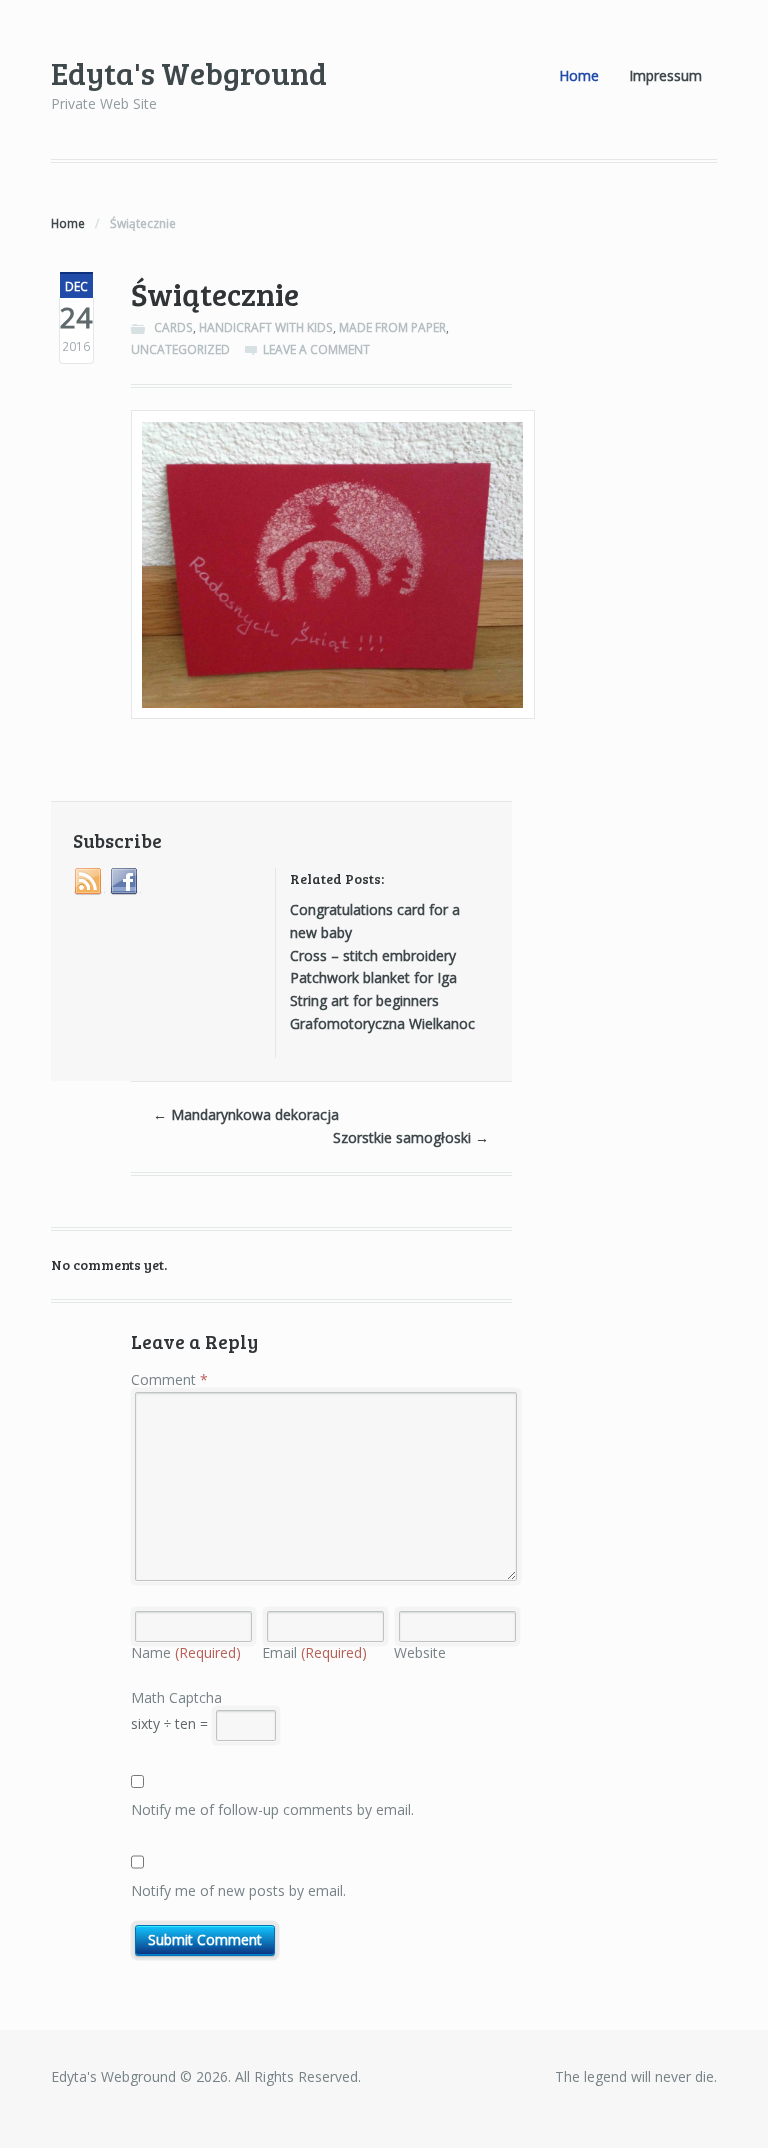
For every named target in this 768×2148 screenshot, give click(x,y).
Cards (173, 327)
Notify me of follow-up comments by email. (272, 1809)
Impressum (665, 75)
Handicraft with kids (266, 327)
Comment (169, 1379)
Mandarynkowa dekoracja (246, 1114)
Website (420, 1652)
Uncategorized (180, 349)
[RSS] (89, 882)
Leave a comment (316, 349)
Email (314, 1652)
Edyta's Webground (189, 72)
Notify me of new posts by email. (238, 1890)
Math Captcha (176, 1697)
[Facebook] (125, 882)
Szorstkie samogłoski (411, 1137)
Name (186, 1652)
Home (579, 75)
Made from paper (392, 327)
